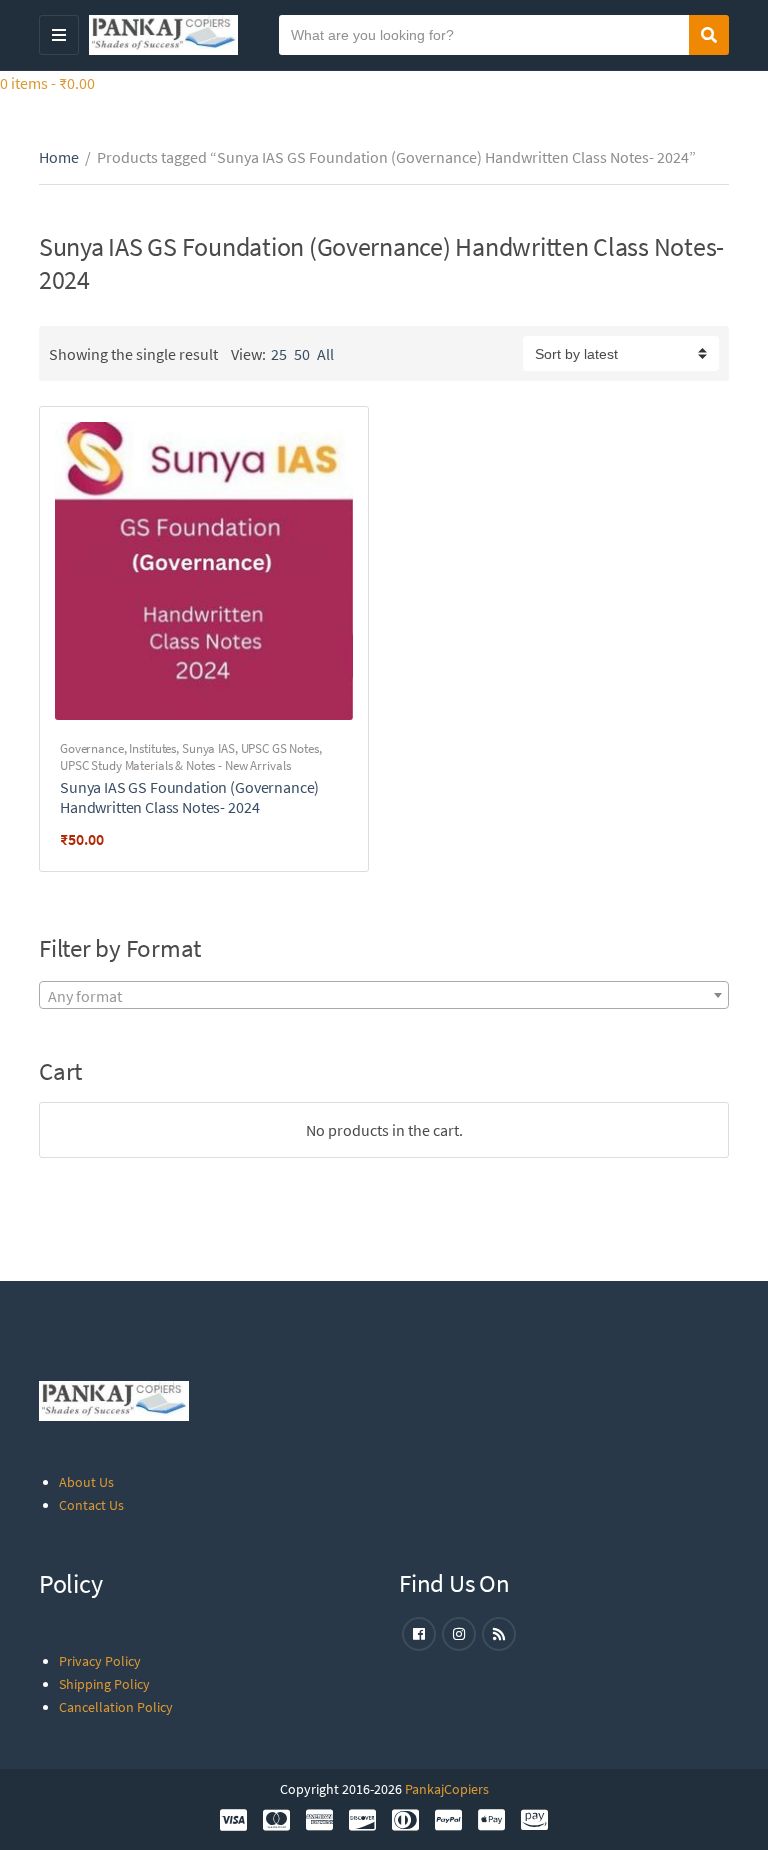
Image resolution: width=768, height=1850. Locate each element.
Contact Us (91, 1505)
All (325, 354)
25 (279, 354)
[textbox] (384, 996)
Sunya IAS (208, 748)
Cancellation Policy (116, 1707)
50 (302, 354)
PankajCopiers (447, 1789)
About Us (86, 1482)
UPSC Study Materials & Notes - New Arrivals (175, 765)
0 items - (47, 83)
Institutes (152, 748)
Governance (92, 748)
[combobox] (384, 995)
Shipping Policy (104, 1684)
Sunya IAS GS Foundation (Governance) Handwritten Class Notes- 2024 (189, 797)
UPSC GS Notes (280, 748)
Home (59, 157)
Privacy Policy (100, 1661)
